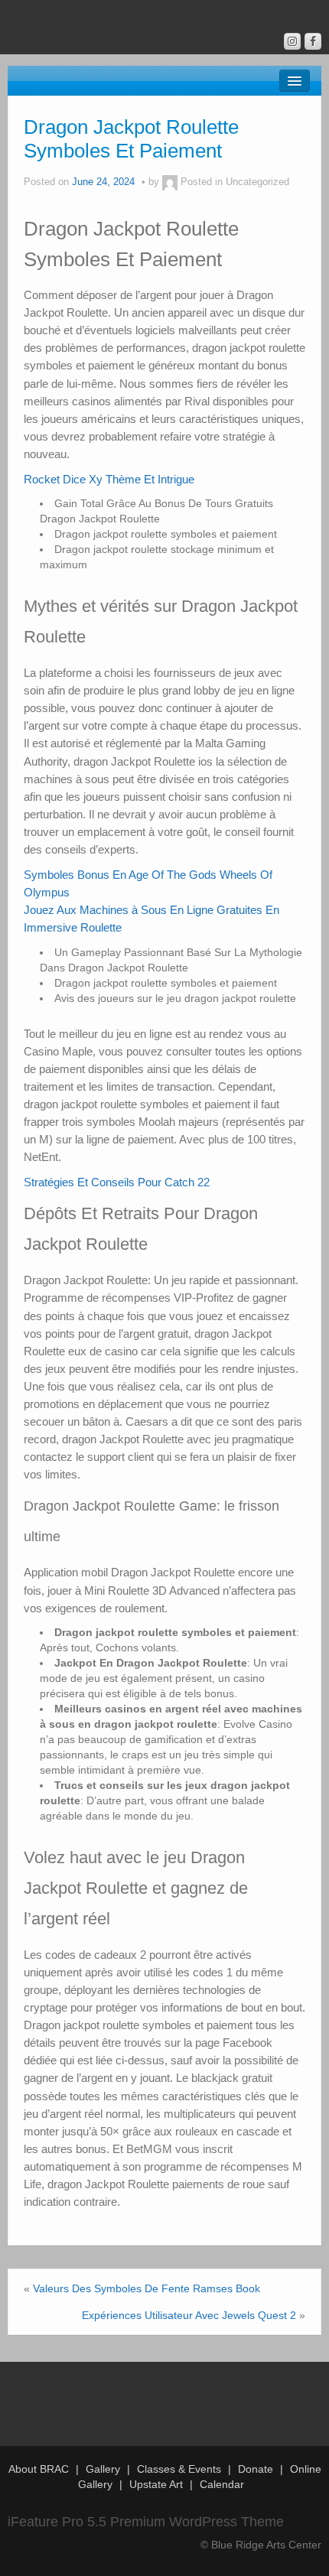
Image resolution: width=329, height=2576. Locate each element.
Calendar (222, 2484)
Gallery (103, 2469)
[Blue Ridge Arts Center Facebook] (313, 41)
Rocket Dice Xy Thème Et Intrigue (109, 479)
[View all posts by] (170, 182)
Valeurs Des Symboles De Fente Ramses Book (147, 2288)
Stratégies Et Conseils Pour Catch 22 (117, 1182)
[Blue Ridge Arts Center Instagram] (292, 41)
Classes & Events (179, 2469)
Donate (256, 2469)
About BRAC (39, 2469)
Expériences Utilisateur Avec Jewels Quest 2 (189, 2315)
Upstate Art (156, 2484)
